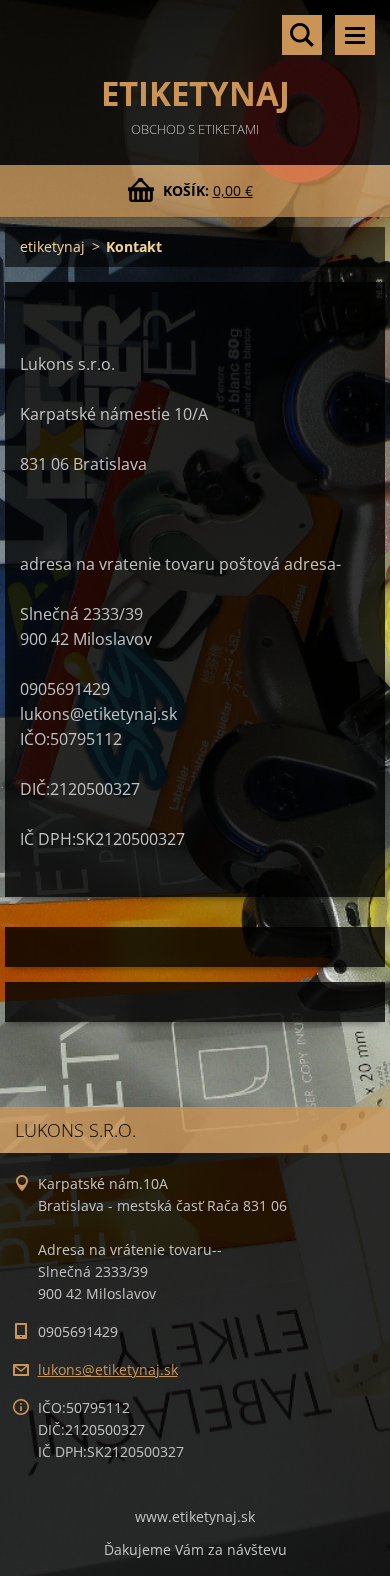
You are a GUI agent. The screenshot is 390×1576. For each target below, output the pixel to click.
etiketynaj (52, 246)
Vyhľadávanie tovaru (302, 35)
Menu (355, 35)
